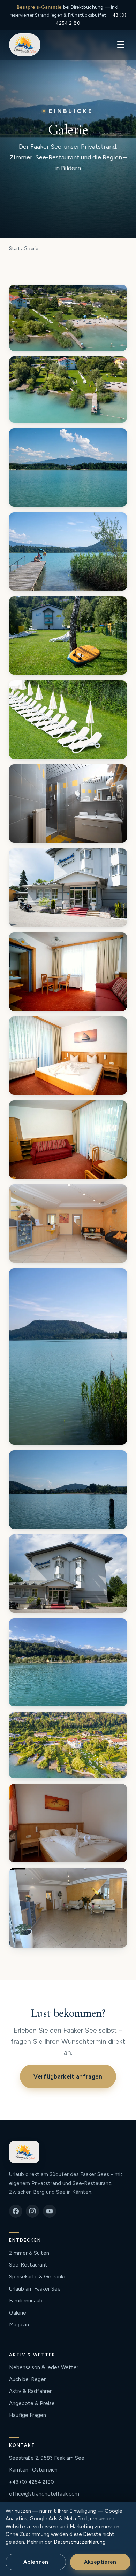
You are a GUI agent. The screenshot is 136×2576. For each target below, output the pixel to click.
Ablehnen (36, 2562)
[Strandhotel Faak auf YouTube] (50, 2211)
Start (14, 248)
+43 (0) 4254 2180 (32, 2482)
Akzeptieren (100, 2562)
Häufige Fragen (28, 2415)
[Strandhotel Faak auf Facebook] (16, 2211)
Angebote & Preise (32, 2403)
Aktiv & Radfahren (31, 2391)
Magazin (19, 2325)
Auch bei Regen (28, 2379)
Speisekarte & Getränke (38, 2277)
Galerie (18, 2313)
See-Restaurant (28, 2265)
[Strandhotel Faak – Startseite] (25, 45)
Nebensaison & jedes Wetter (44, 2367)
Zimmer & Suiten (29, 2253)
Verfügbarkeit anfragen (68, 2076)
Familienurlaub (26, 2301)
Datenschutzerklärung (80, 2542)
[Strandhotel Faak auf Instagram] (32, 2211)
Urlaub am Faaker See (35, 2289)
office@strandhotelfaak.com (44, 2494)
